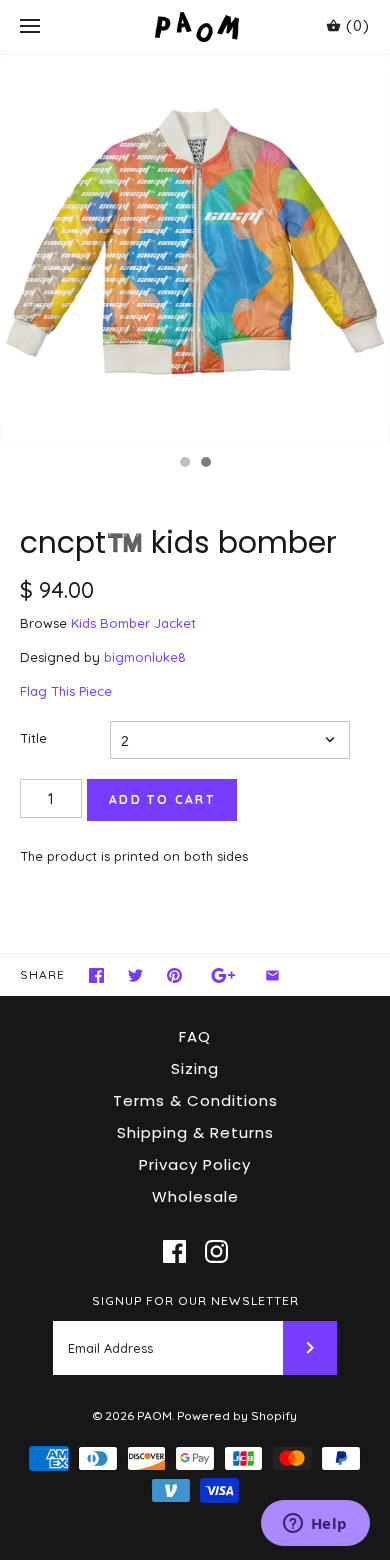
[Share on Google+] (223, 975)
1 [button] (184, 464)
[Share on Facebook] (96, 975)
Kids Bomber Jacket (133, 623)
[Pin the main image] (174, 975)
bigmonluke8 (145, 657)
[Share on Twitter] (135, 975)
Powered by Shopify (237, 1415)
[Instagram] (216, 1251)
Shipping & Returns (195, 1132)
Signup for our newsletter (195, 1300)
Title (33, 738)
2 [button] (205, 464)
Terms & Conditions (195, 1100)
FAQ (195, 1036)
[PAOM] (195, 26)
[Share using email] (272, 975)
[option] (195, 249)
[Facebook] (174, 1251)
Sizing (195, 1068)
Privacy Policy (195, 1164)
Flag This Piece (66, 691)
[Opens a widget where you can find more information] (315, 1525)
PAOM (154, 1415)
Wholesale (195, 1196)
